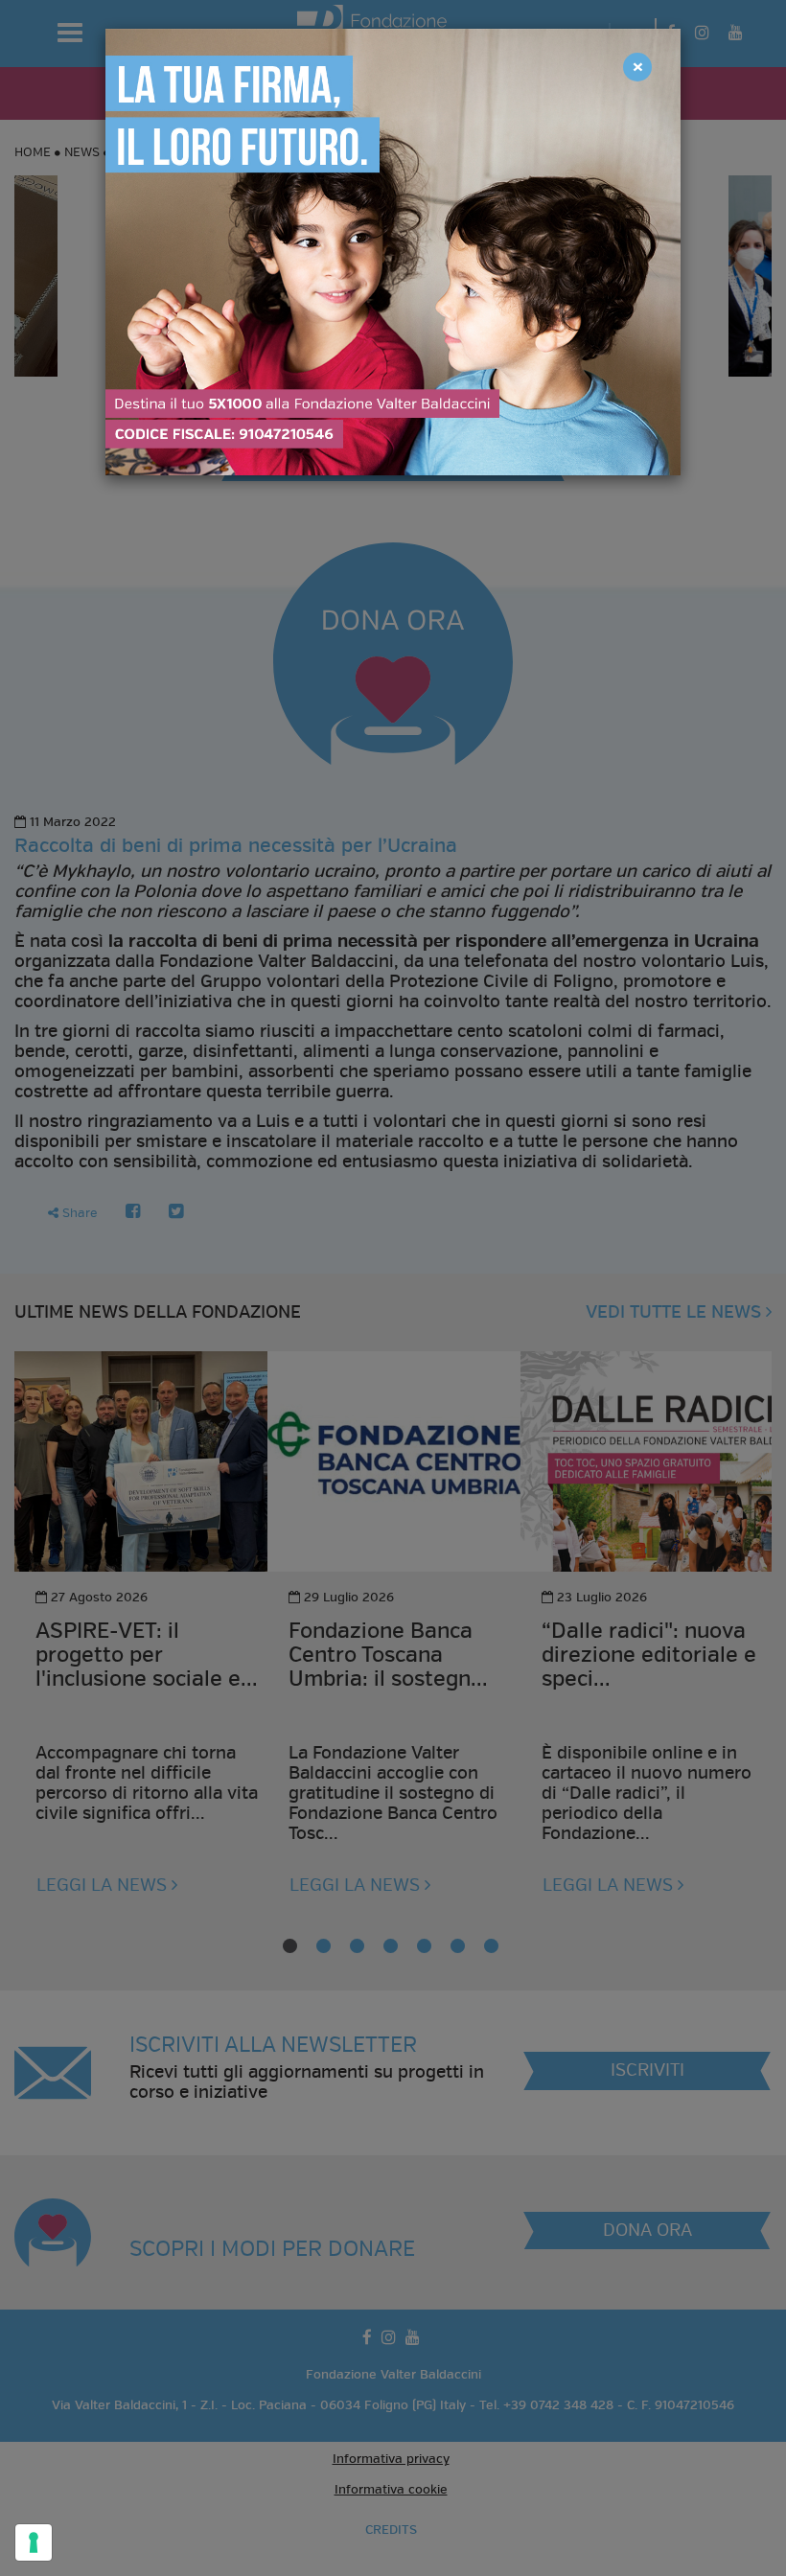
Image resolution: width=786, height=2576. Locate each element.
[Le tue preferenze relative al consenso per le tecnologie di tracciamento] (34, 2542)
